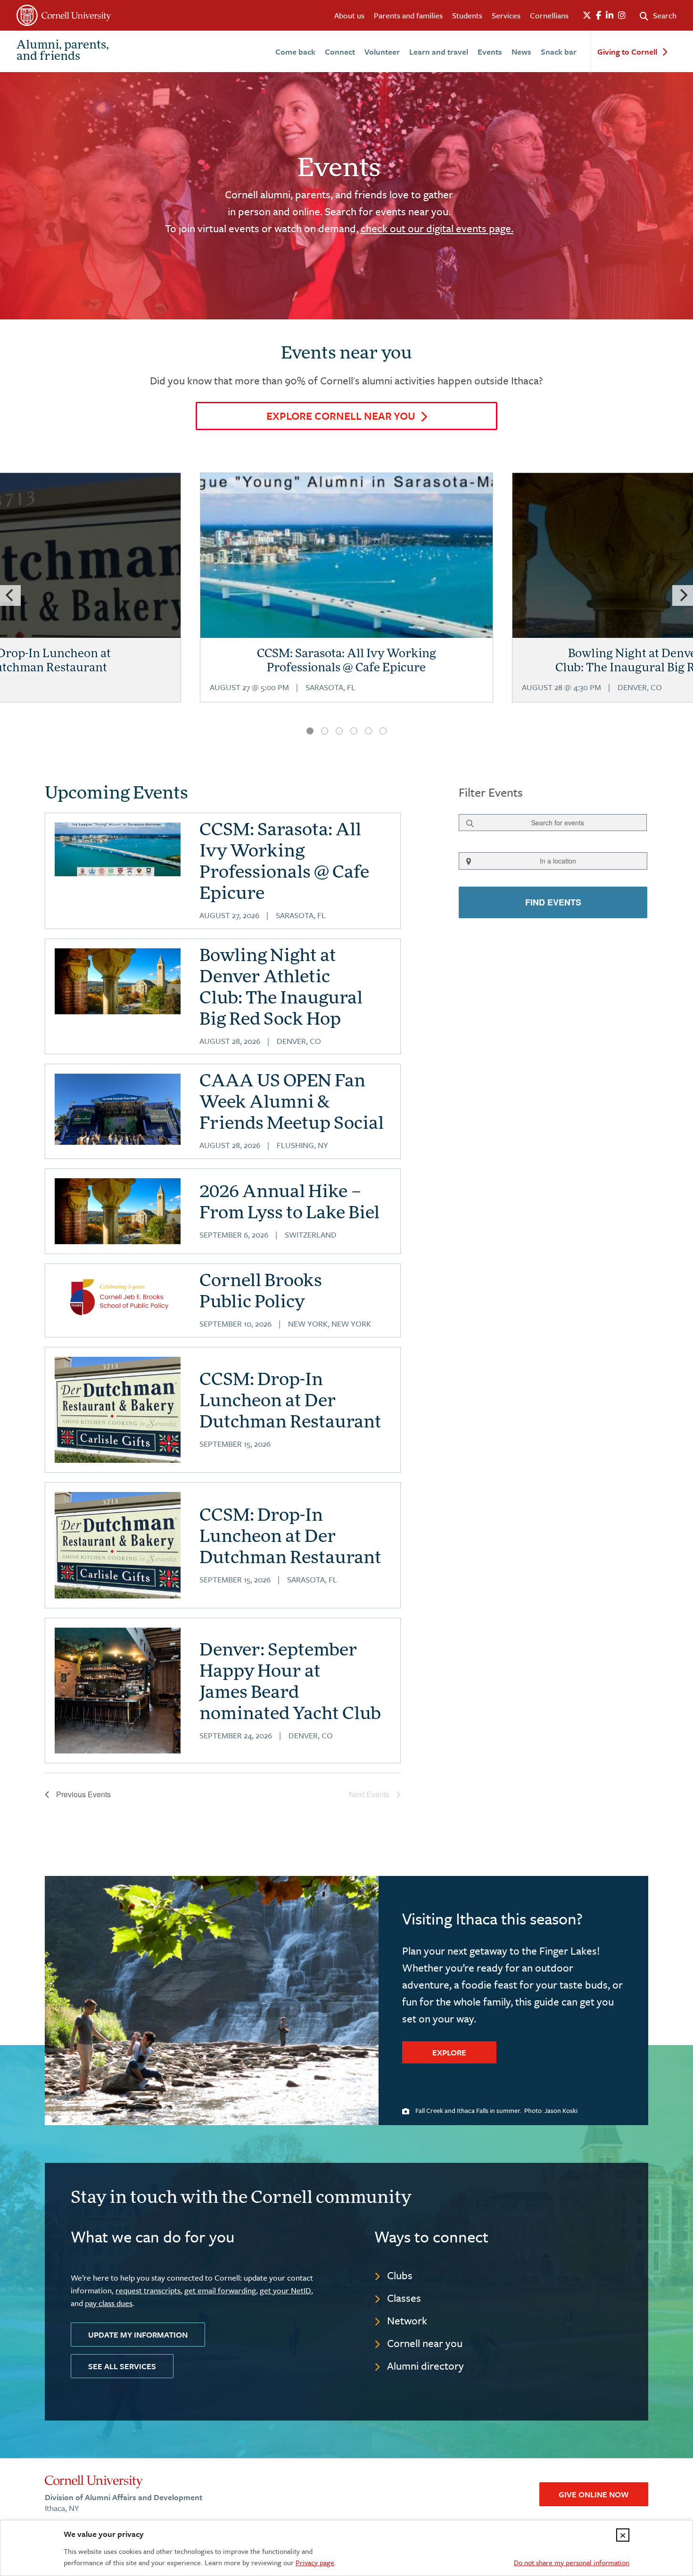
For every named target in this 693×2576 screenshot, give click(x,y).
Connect (340, 52)
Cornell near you (425, 2343)
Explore (449, 2052)
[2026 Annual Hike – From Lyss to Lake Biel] (118, 1211)
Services (506, 15)
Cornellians (549, 15)
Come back (295, 52)
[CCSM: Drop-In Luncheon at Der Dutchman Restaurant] (118, 1410)
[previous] (10, 595)
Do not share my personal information (572, 2562)
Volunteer (382, 52)
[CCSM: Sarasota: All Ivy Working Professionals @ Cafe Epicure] (346, 598)
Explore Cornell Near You (341, 416)
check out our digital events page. (437, 228)
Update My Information (138, 2335)
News (521, 52)
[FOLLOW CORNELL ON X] (587, 16)
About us (349, 15)
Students (467, 15)
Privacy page (315, 2562)
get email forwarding (220, 2290)
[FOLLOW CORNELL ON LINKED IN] (610, 16)
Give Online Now (594, 2494)
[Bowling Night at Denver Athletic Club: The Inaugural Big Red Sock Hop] (118, 982)
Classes (404, 2298)
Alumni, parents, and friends (63, 51)
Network (407, 2320)
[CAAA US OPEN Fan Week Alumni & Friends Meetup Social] (118, 1109)
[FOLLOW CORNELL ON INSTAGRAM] (622, 16)
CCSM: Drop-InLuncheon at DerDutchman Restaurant (290, 1402)
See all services (122, 2366)
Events (490, 52)
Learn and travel (439, 52)
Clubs (400, 2275)
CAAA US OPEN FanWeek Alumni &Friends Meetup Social (292, 1103)
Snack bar (559, 52)
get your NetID (285, 2290)
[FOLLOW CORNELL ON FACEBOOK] (598, 16)
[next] (683, 595)
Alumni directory (425, 2366)
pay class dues (109, 2303)
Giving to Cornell (627, 52)
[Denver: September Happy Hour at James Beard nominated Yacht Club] (118, 1691)
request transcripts (148, 2290)
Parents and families (408, 15)
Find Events (553, 902)
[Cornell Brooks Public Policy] (118, 1297)
